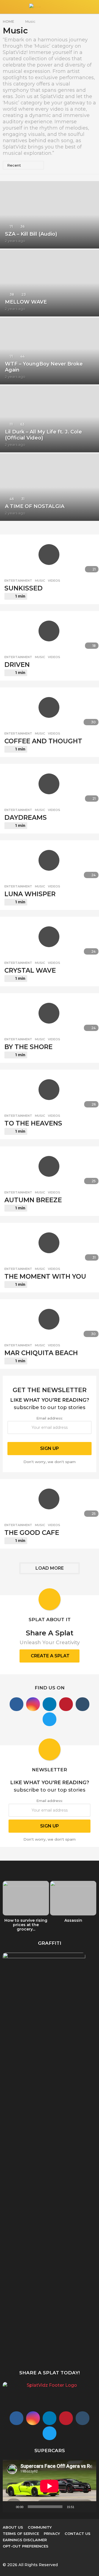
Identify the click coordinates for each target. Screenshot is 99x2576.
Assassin (73, 1920)
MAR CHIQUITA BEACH (41, 1353)
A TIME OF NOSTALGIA (35, 506)
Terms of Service (21, 2534)
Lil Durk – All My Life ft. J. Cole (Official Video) (43, 435)
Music (40, 581)
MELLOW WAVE (26, 302)
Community (40, 2527)
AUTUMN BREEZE (33, 1200)
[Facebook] (16, 1704)
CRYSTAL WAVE (30, 970)
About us (13, 2527)
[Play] (10, 2507)
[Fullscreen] (89, 2507)
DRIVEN (17, 665)
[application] (50, 2486)
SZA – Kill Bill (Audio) (31, 234)
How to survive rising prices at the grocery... (26, 1925)
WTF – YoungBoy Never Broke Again (44, 367)
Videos (54, 581)
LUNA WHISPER (30, 894)
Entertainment (18, 581)
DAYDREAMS (26, 818)
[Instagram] (33, 1704)
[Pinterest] (66, 1704)
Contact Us (78, 2534)
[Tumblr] (82, 1704)
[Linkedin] (50, 1704)
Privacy (52, 2534)
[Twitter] (50, 1719)
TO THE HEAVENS (33, 1123)
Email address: (50, 1418)
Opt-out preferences (26, 2546)
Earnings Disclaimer (25, 2540)
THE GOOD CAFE (32, 1533)
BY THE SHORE (28, 1047)
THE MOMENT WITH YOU (45, 1276)
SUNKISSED (24, 588)
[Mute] (80, 2507)
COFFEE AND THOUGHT (43, 741)
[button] (6, 7)
